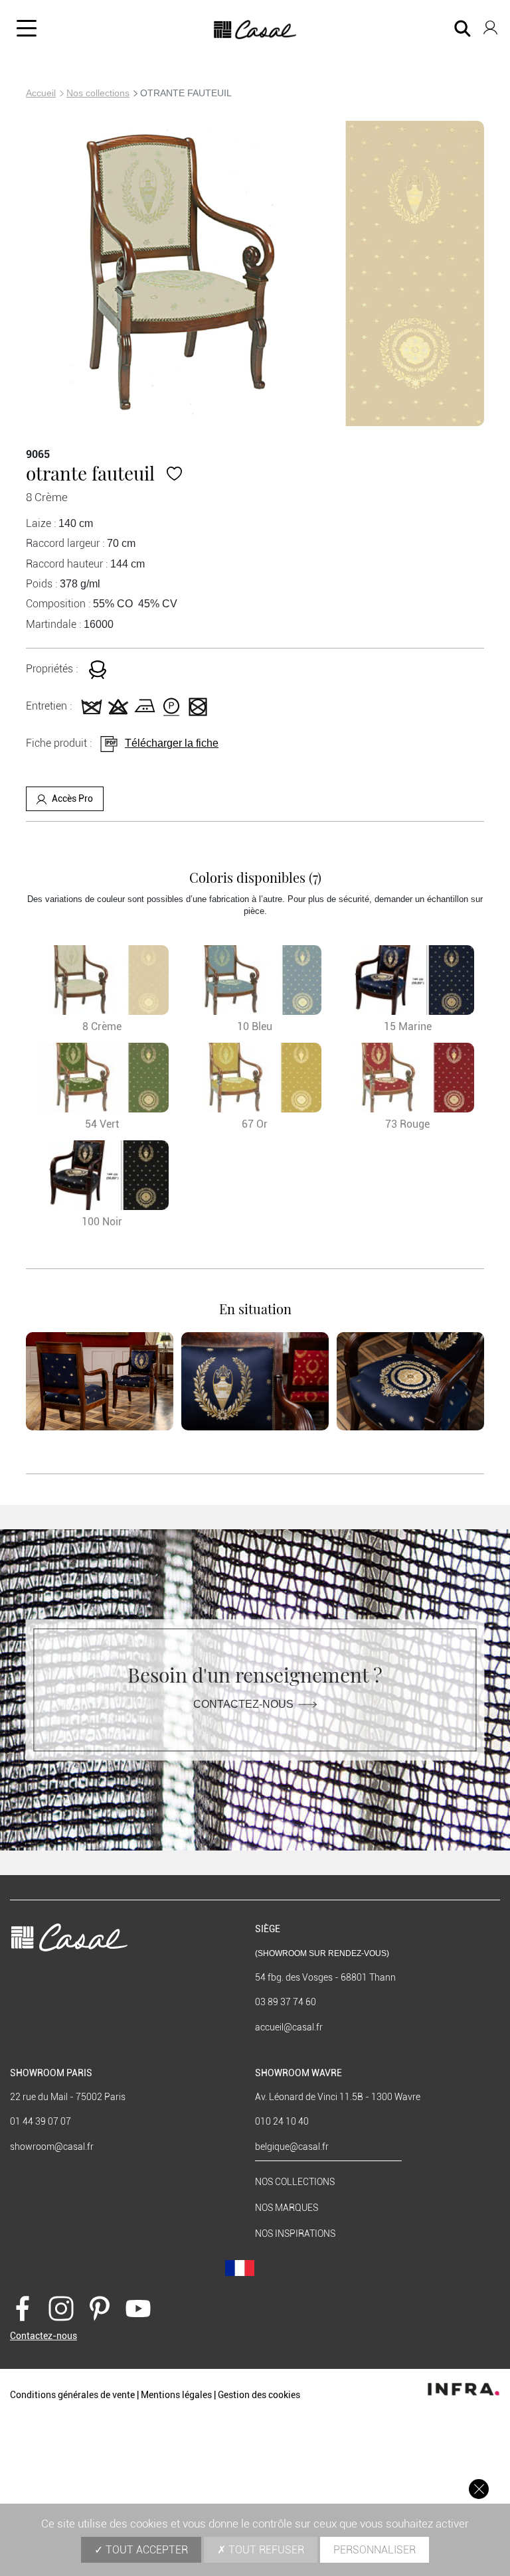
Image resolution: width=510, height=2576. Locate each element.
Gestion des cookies (259, 2395)
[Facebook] (23, 2307)
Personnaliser (375, 2550)
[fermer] (479, 2489)
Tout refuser (265, 2550)
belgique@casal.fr (292, 2147)
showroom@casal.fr (52, 2147)
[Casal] (255, 30)
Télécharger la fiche (172, 743)
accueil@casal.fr (289, 2027)
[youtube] (138, 2307)
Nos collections (98, 93)
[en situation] (100, 1381)
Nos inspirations (295, 2234)
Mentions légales (176, 2395)
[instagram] (61, 2307)
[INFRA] (464, 2386)
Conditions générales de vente (72, 2395)
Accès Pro (72, 798)
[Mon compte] (490, 25)
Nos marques (287, 2208)
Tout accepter (145, 2550)
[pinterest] (100, 2307)
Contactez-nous (243, 1704)
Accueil (41, 93)
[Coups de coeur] (174, 473)
